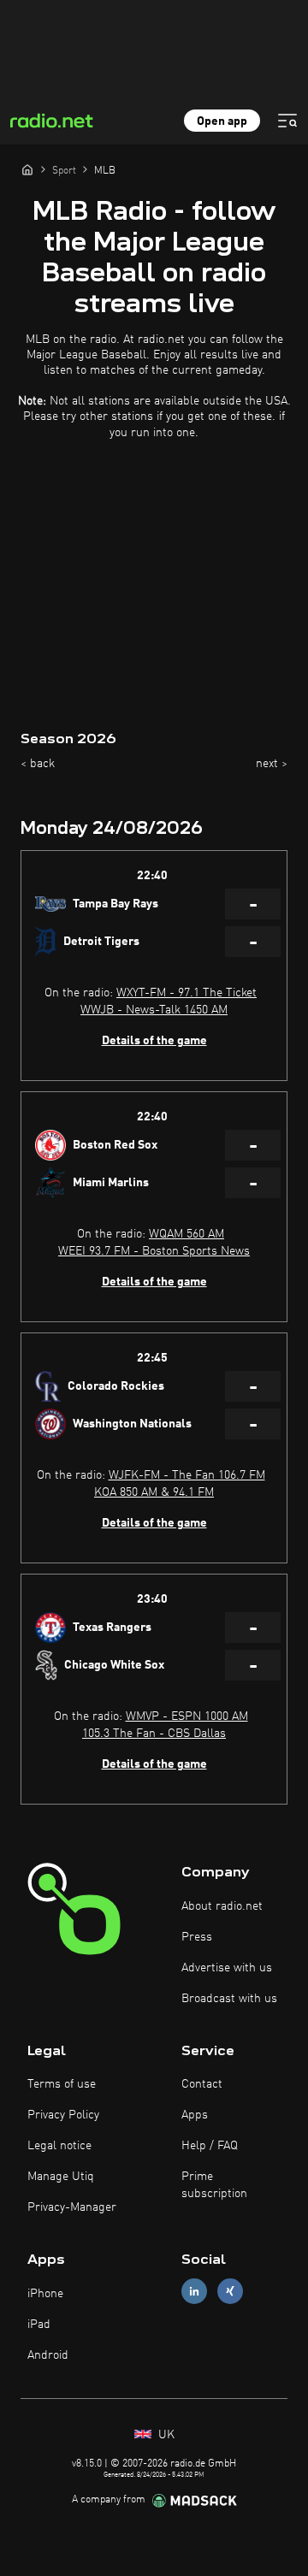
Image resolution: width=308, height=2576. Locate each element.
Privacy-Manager (72, 2207)
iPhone (45, 2294)
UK (165, 2435)
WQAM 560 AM (187, 1234)
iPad (39, 2325)
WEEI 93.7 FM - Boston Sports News (154, 1251)
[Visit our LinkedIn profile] (194, 2292)
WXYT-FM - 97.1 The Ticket (187, 993)
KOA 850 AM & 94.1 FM (154, 1492)
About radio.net (222, 1906)
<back (38, 764)
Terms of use (62, 2084)
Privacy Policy (63, 2115)
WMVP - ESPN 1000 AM (187, 1716)
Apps (195, 2115)
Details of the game (154, 1041)
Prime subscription (214, 2185)
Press (197, 1937)
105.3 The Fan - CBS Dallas (154, 1734)
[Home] (27, 169)
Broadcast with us (229, 1999)
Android (48, 2355)
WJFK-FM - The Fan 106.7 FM (187, 1475)
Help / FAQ (210, 2146)
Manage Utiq (61, 2177)
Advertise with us (227, 1968)
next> (272, 764)
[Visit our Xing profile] (230, 2292)
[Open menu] (287, 121)
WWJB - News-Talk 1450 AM (154, 1010)
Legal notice (59, 2146)
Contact (202, 2084)
